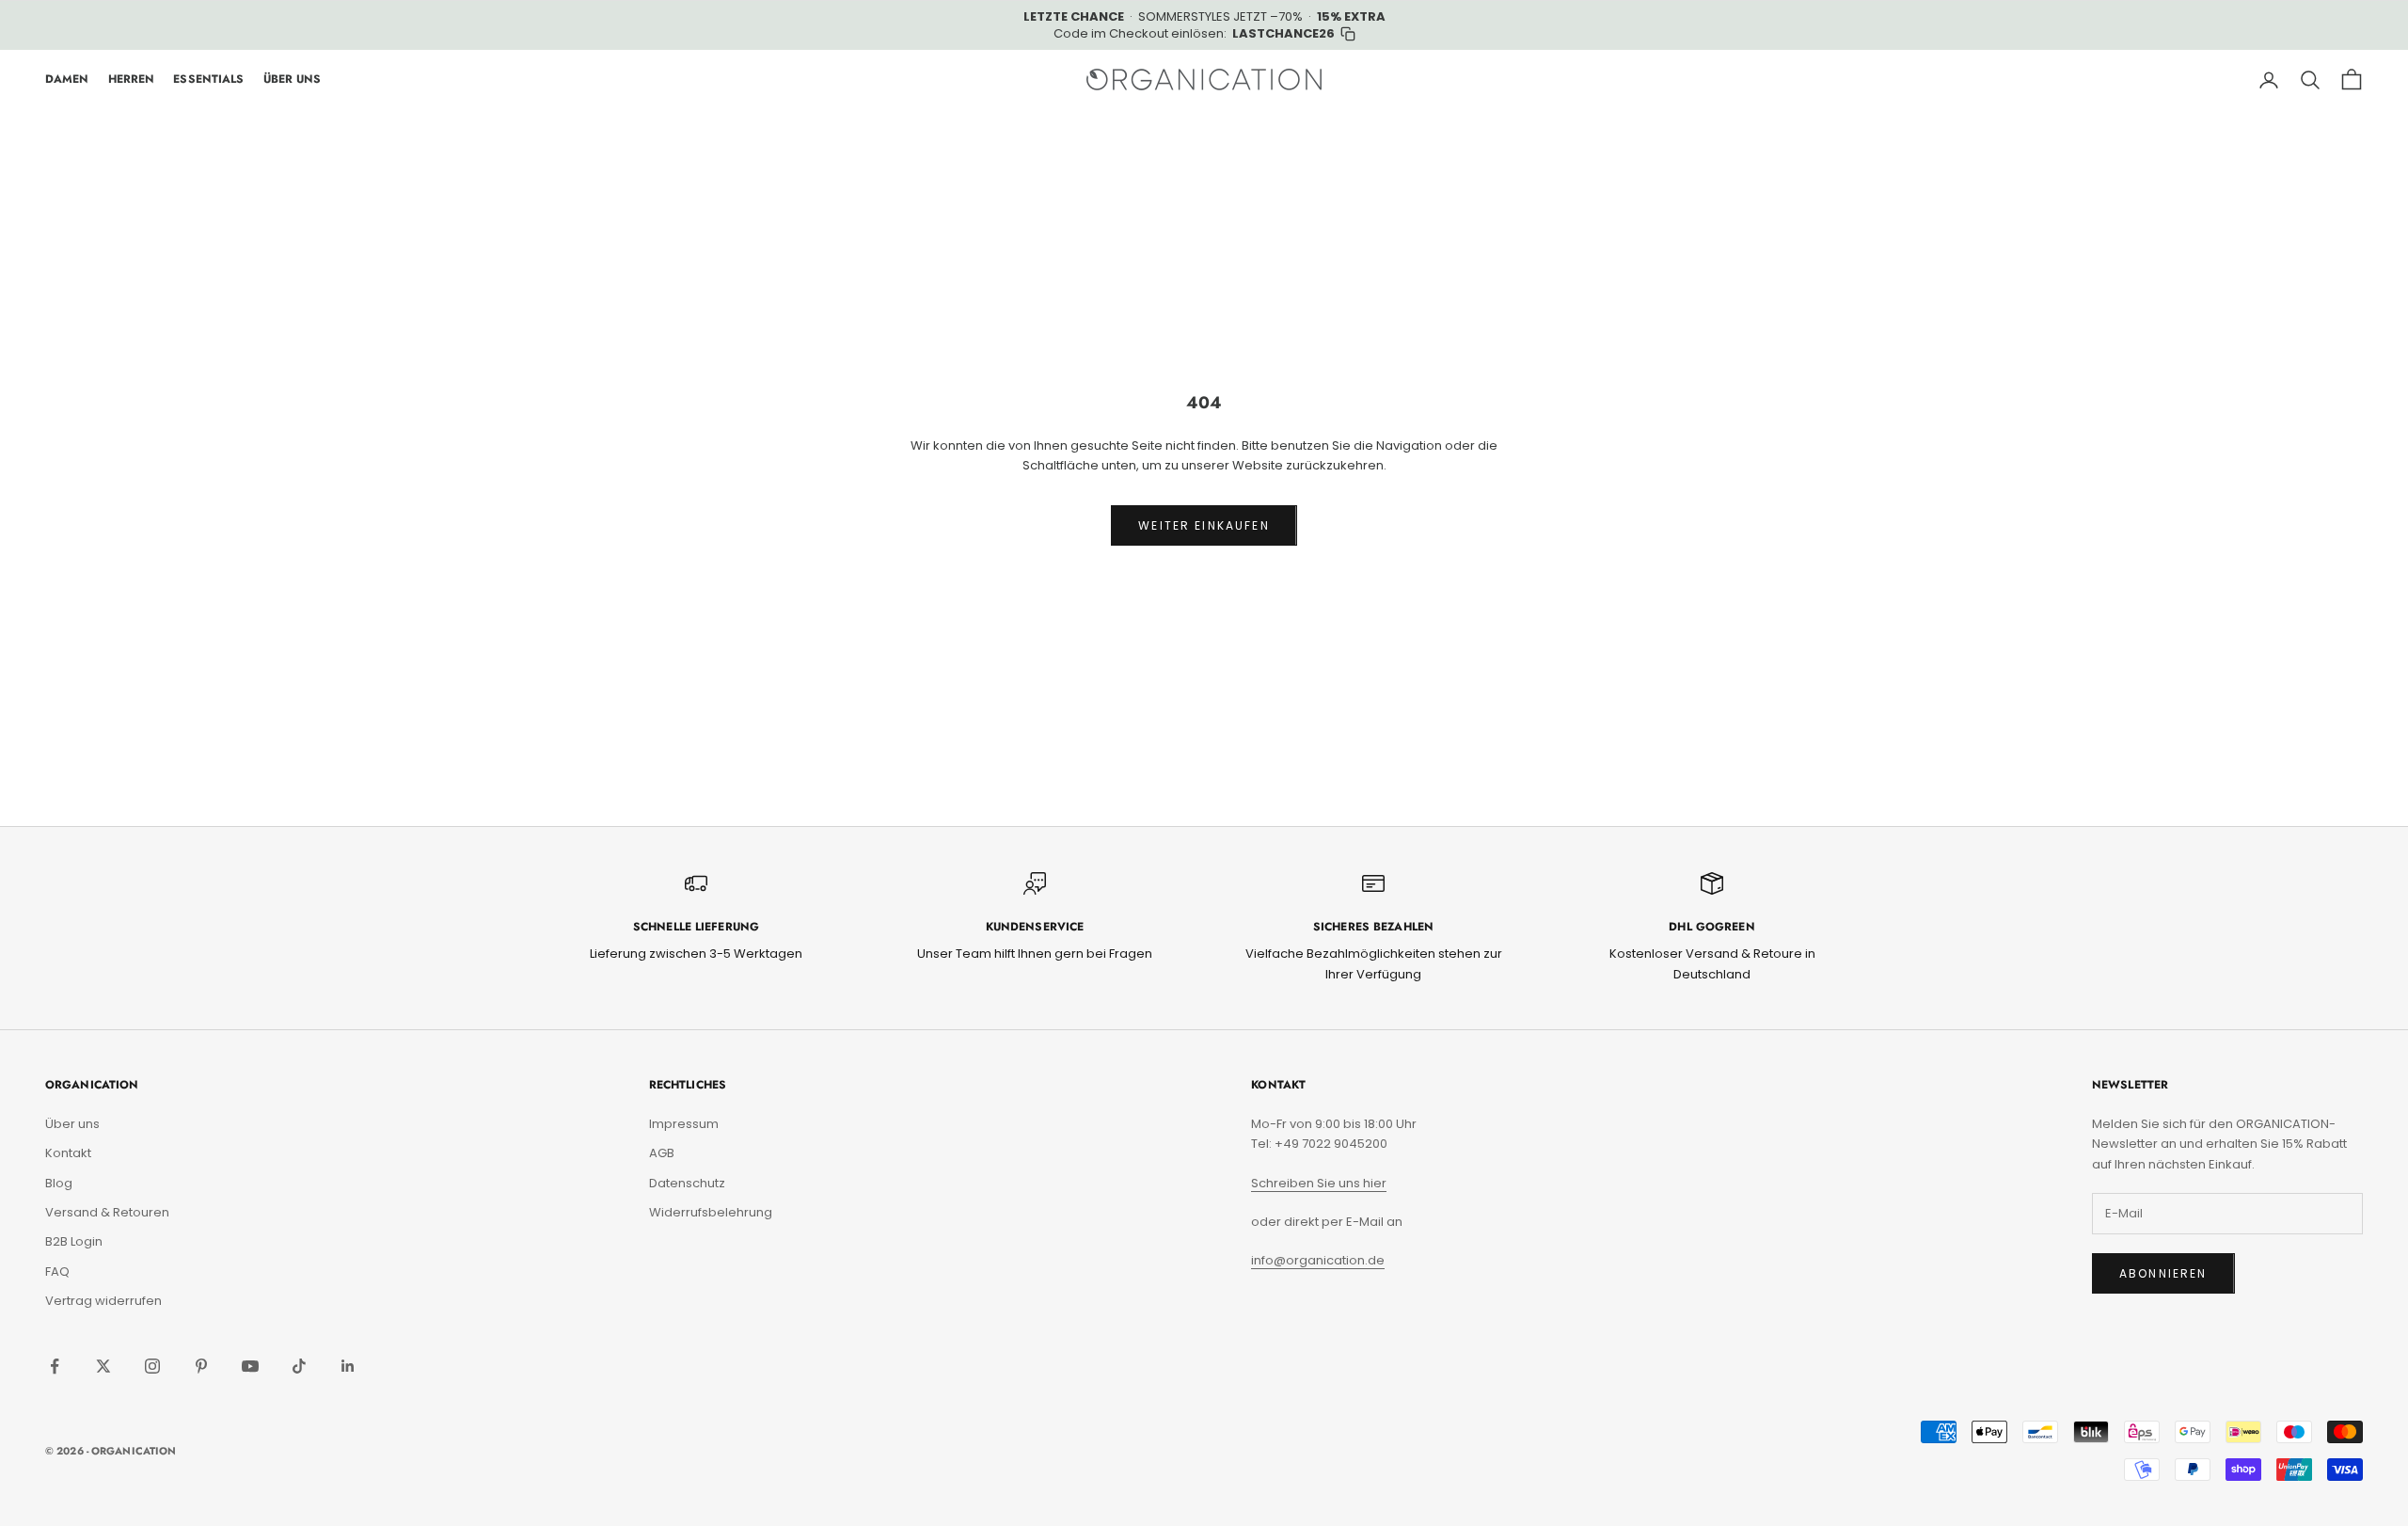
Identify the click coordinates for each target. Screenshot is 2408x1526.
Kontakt (68, 1153)
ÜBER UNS (293, 79)
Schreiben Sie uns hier (1319, 1183)
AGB (662, 1153)
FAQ (57, 1272)
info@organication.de (1318, 1260)
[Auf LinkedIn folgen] (348, 1366)
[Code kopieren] (1348, 34)
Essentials (208, 79)
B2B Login (74, 1241)
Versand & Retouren (107, 1212)
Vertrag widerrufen (103, 1301)
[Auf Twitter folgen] (103, 1366)
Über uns (72, 1124)
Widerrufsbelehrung (711, 1212)
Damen (67, 79)
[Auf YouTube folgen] (250, 1366)
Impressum (684, 1124)
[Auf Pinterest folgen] (201, 1366)
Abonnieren (2163, 1273)
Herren (132, 79)
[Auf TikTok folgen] (299, 1366)
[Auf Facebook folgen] (55, 1366)
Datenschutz (687, 1183)
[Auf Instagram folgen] (152, 1366)
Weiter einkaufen (1204, 525)
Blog (59, 1183)
